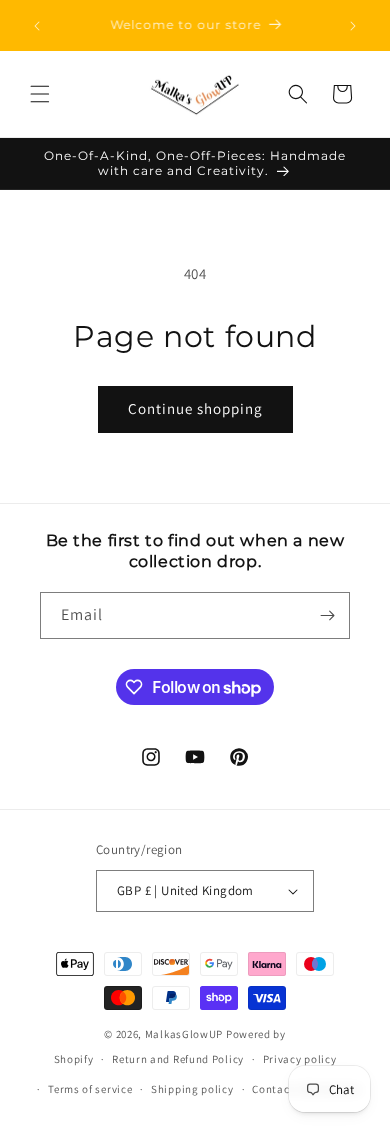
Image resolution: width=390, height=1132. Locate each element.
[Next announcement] (353, 26)
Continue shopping (195, 408)
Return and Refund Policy (178, 1059)
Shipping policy (192, 1089)
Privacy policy (300, 1059)
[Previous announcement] (37, 26)
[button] (40, 94)
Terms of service (90, 1089)
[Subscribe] (327, 615)
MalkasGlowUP (184, 1034)
